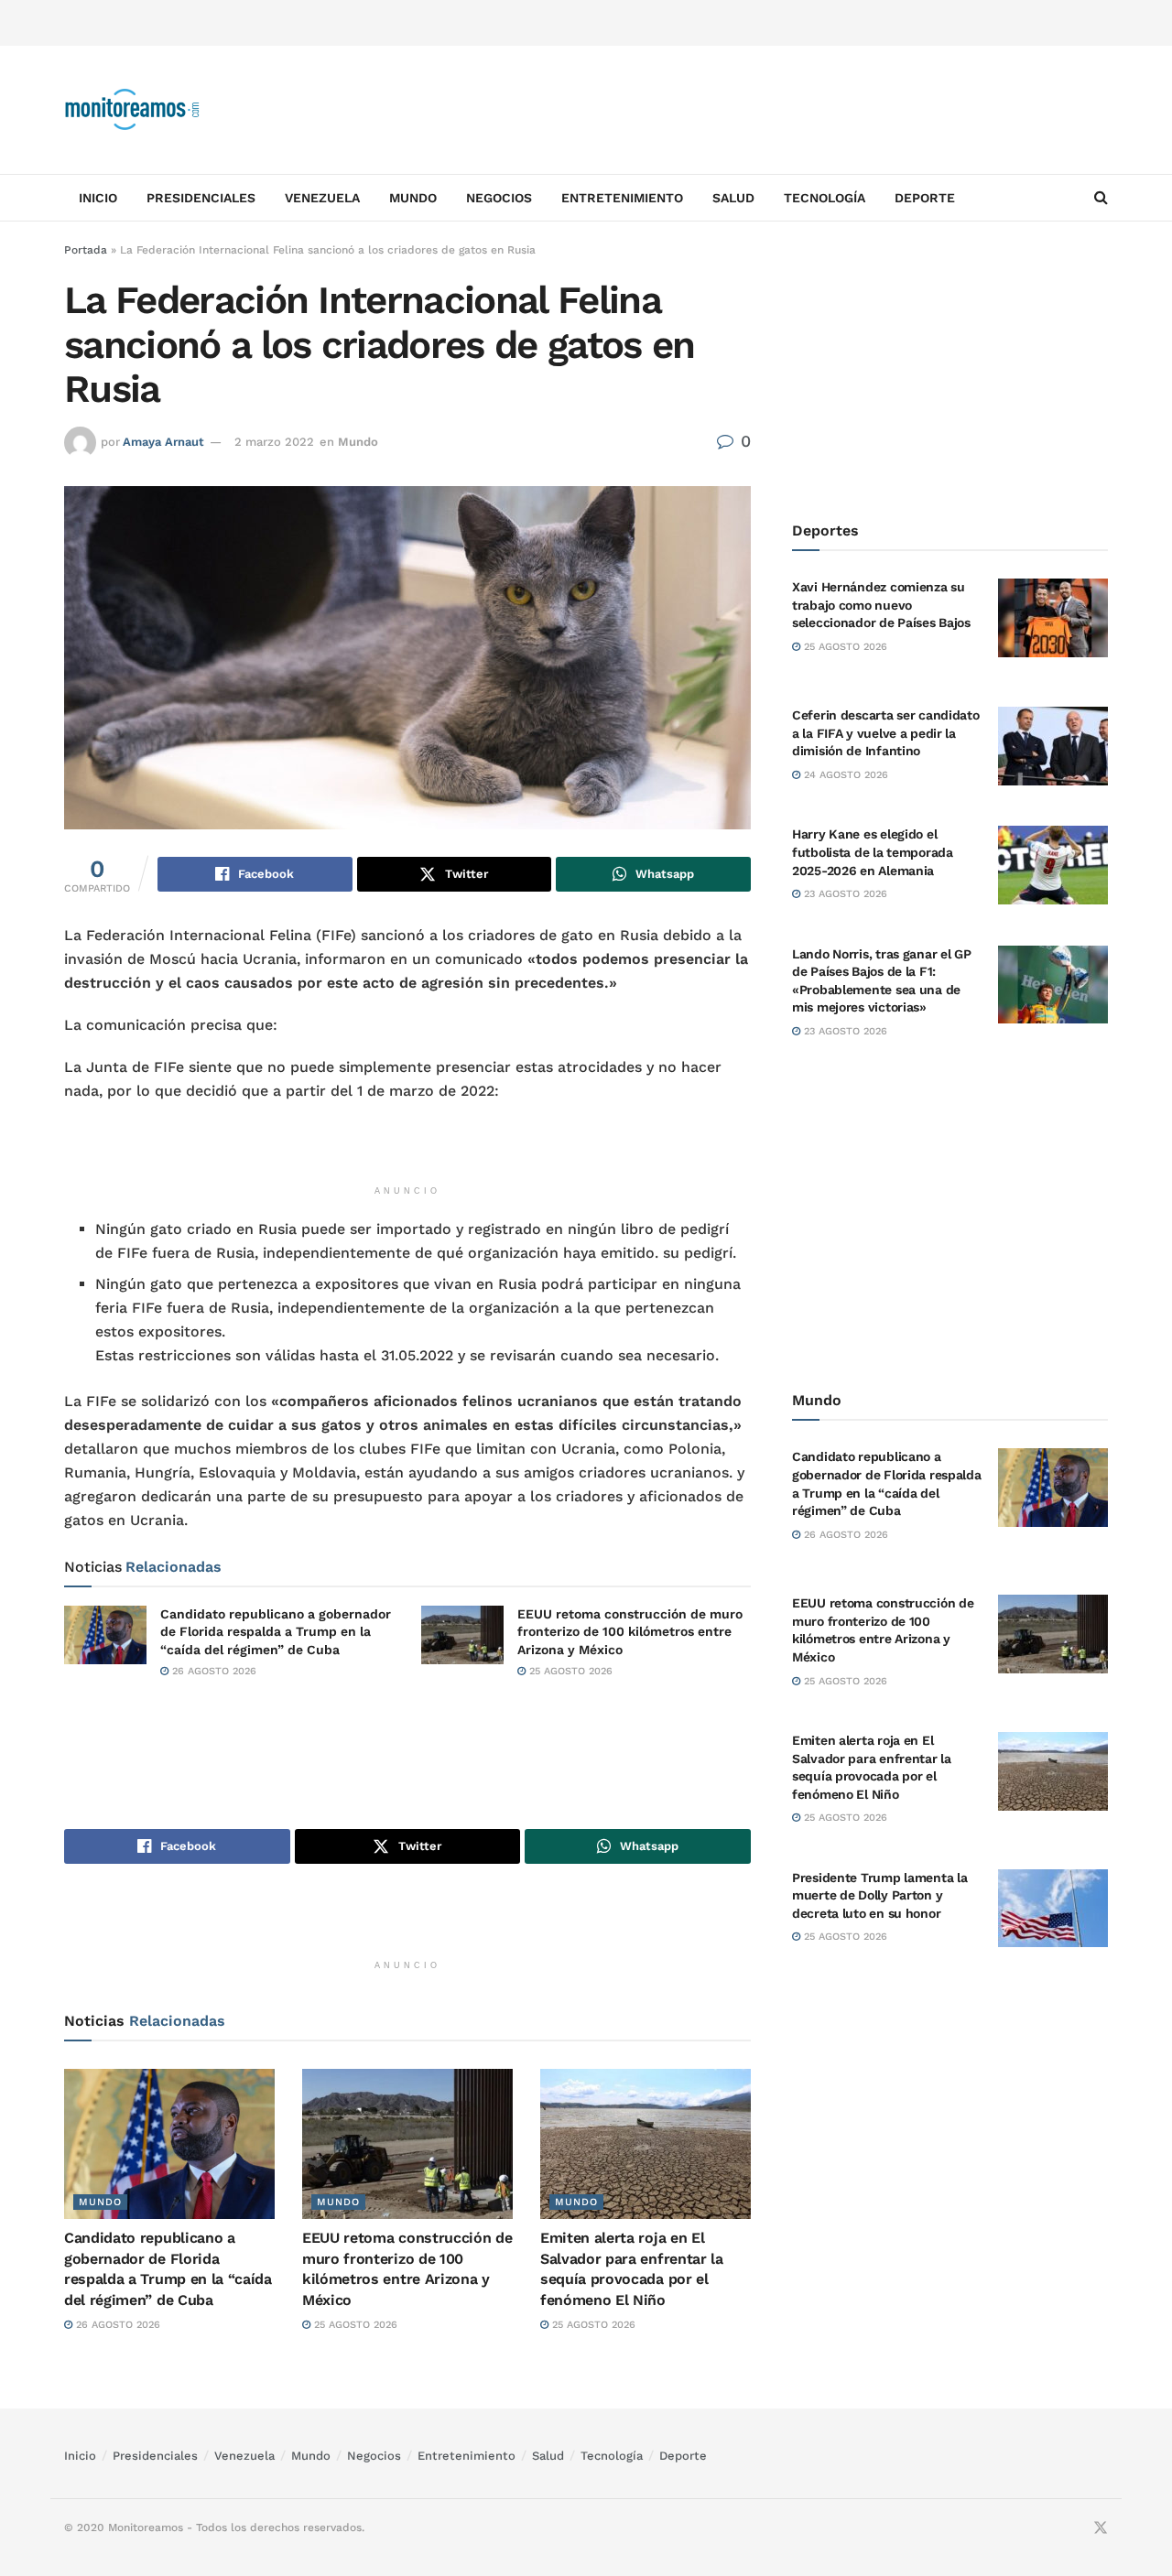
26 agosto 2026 (212, 1671)
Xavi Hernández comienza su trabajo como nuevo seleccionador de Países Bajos (881, 605)
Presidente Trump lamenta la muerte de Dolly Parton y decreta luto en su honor (879, 1895)
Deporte (925, 198)
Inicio (98, 198)
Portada (86, 250)
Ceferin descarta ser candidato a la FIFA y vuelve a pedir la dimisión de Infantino (886, 733)
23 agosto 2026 (844, 894)
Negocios (499, 198)
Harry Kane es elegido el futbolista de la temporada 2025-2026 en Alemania (873, 852)
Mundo (413, 198)
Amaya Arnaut (163, 442)
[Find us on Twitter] (1101, 2528)
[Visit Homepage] (133, 110)
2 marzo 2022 (274, 442)
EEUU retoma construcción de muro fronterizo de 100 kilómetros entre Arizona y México (630, 1632)
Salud (733, 198)
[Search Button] (1101, 198)
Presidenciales (201, 198)
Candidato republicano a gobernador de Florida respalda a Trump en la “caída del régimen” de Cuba (276, 1632)
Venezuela (322, 198)
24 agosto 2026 (844, 775)
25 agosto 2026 (569, 1671)
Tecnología (825, 198)
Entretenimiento (622, 198)
